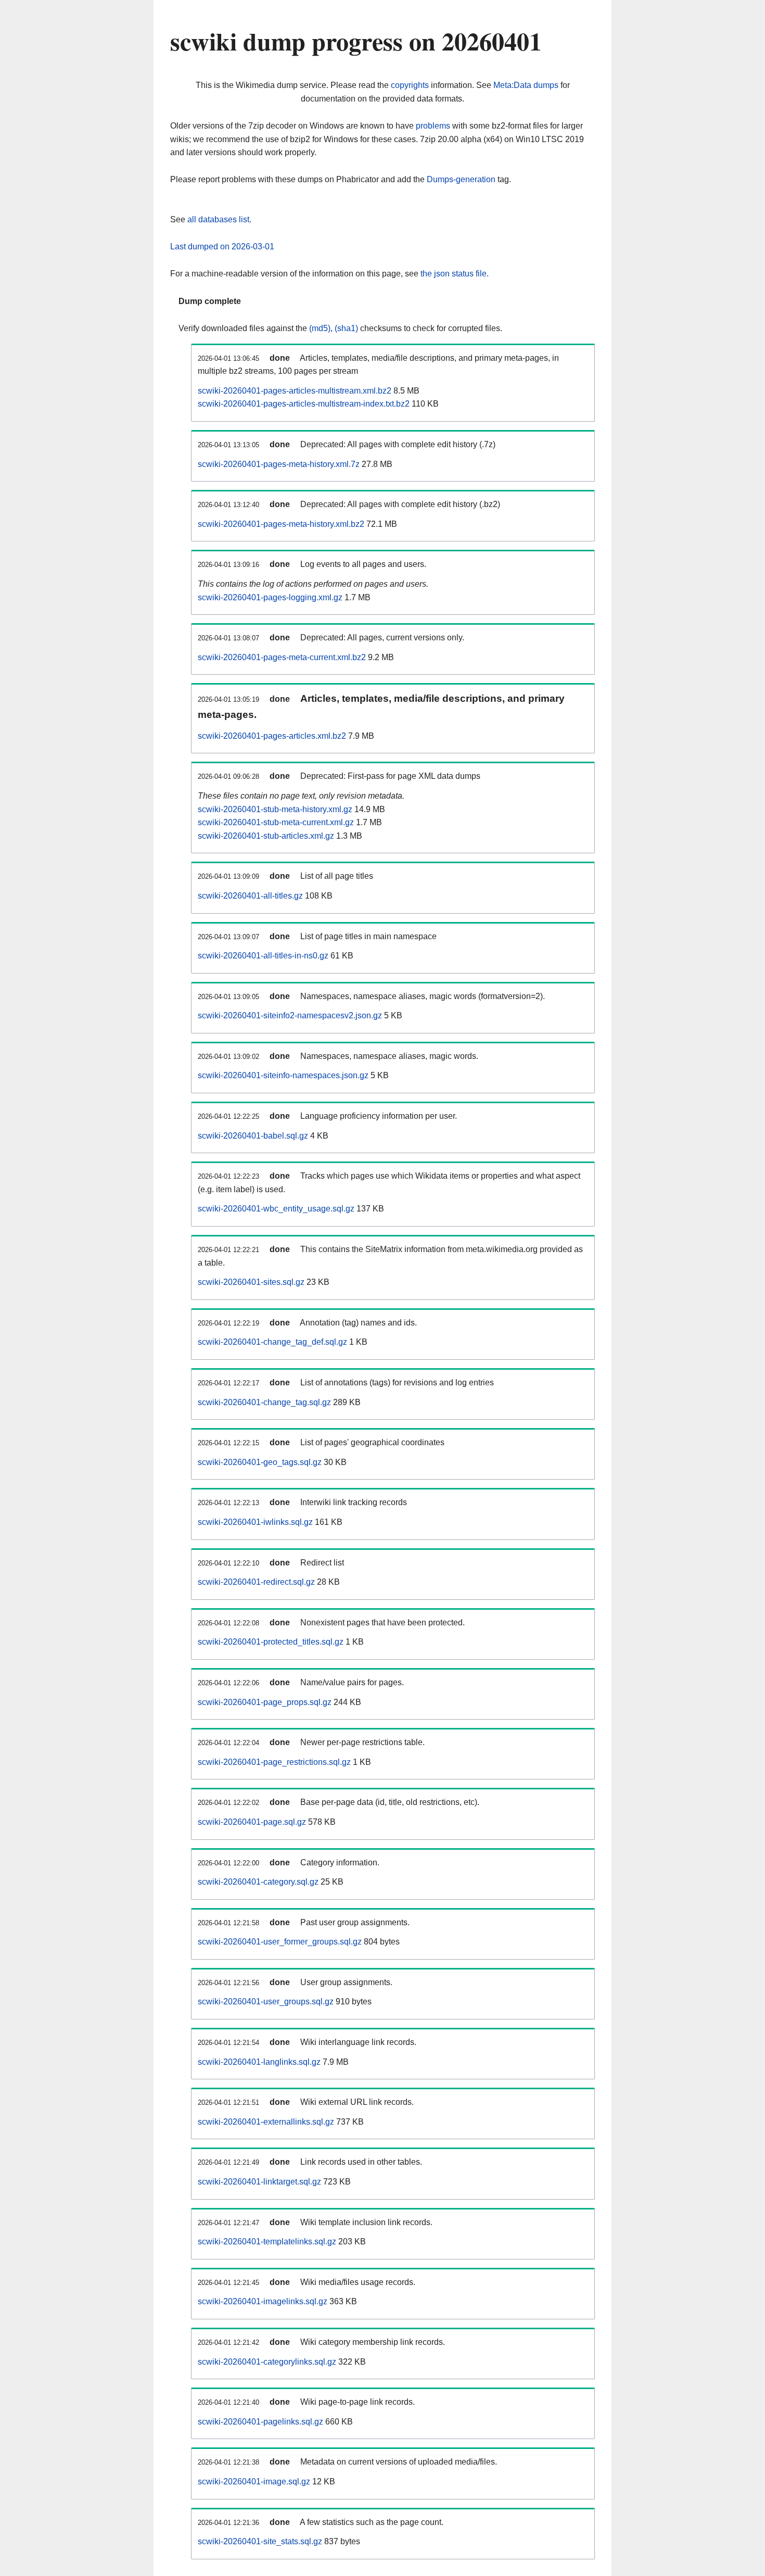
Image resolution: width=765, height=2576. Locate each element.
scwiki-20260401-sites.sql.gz (251, 1282)
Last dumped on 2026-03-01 (222, 247)
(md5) (320, 328)
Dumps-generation (461, 179)
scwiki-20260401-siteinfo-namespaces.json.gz (283, 1075)
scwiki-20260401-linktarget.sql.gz (259, 2182)
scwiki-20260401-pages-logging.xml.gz (270, 597)
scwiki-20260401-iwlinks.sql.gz (255, 1522)
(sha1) (346, 328)
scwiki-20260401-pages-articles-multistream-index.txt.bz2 (304, 404)
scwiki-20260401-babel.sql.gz (253, 1136)
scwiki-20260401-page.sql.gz (252, 1822)
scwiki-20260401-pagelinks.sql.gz (260, 2422)
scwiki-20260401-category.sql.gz (258, 1882)
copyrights (410, 85)
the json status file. (455, 274)
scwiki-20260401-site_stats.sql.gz (260, 2541)
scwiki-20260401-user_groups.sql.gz (266, 2002)
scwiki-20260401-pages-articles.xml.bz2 (272, 736)
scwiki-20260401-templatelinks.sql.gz (267, 2242)
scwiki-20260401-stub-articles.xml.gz (266, 836)
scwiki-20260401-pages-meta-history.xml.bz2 (281, 524)
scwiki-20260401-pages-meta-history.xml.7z (279, 464)
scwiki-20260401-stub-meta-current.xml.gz (276, 822)
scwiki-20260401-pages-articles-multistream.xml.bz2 (295, 391)
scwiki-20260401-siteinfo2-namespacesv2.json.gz (290, 1015)
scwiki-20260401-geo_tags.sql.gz (260, 1462)
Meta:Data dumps (526, 85)
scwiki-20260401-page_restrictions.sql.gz (274, 1762)
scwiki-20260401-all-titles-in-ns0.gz (263, 956)
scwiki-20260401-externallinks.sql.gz (266, 2122)
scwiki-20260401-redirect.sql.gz (256, 1582)
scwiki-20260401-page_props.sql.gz (265, 1702)
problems (433, 126)
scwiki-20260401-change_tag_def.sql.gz (272, 1342)
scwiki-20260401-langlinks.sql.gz (259, 2062)
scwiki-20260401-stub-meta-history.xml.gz (275, 809)
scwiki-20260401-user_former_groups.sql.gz (280, 1942)
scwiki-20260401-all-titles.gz (250, 896)
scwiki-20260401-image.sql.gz (254, 2482)
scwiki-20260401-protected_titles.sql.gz (271, 1642)
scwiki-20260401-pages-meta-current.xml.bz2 (282, 657)
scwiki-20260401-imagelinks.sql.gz (263, 2301)
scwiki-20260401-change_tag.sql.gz (264, 1402)
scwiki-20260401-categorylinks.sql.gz (267, 2362)
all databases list (218, 219)
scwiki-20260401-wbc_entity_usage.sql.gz (276, 1209)
